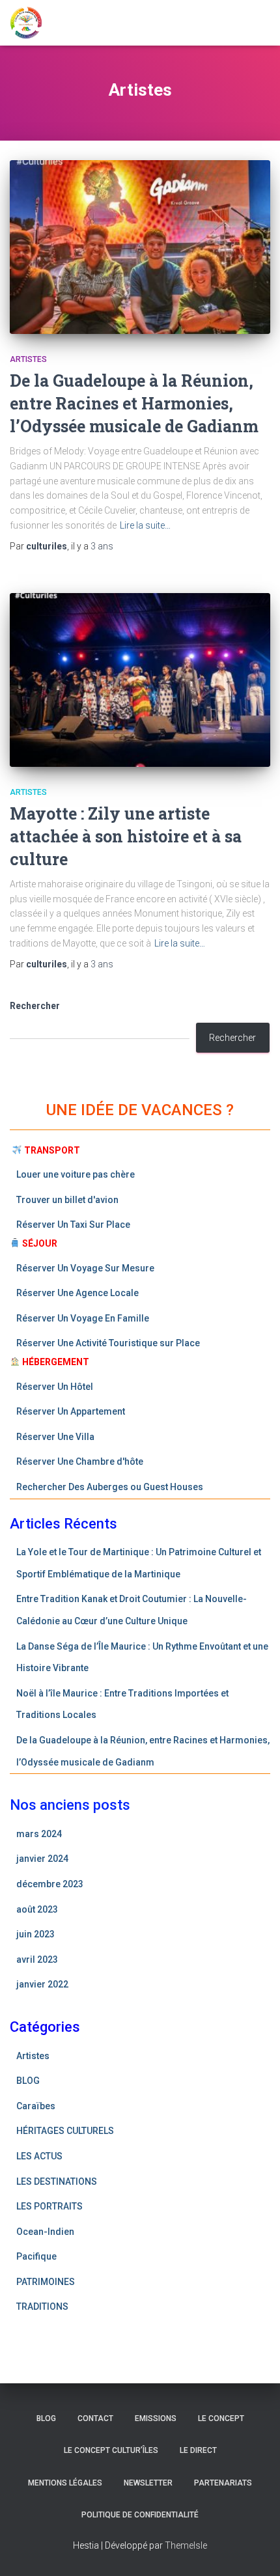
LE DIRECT (198, 2450)
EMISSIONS (156, 2418)
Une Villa (76, 1437)
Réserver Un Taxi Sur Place (74, 1225)
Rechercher (35, 1006)
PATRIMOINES (46, 2282)
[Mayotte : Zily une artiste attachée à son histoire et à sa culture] (140, 680)
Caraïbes (36, 2106)
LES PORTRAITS (49, 2206)
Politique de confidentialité (140, 2515)
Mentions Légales (65, 2483)
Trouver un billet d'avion (68, 1200)
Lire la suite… (145, 525)
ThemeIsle (186, 2545)
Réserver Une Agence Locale (78, 1293)
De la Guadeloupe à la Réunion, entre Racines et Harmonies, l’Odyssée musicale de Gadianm (134, 403)
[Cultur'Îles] (31, 23)
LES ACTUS (39, 2156)
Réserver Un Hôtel (56, 1387)
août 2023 (37, 1909)
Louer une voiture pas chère (77, 1174)
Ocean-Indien (45, 2232)
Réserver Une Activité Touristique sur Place (109, 1343)
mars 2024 (39, 1834)
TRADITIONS (42, 2306)
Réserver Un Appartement (72, 1411)
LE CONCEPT (221, 2418)
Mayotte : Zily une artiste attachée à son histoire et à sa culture (126, 836)
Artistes (28, 359)
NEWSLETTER (148, 2483)
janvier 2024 (42, 1859)
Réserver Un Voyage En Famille (83, 1318)
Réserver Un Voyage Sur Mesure (86, 1268)
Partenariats (223, 2483)
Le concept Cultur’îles (111, 2450)
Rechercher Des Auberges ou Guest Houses (110, 1487)
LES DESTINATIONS (57, 2181)
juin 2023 (35, 1934)
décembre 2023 (50, 1884)
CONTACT (95, 2418)
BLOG (28, 2081)
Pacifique (36, 2256)
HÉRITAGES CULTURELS (65, 2131)
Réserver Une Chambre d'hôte (80, 1461)
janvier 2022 (42, 1984)
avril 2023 (37, 1960)
